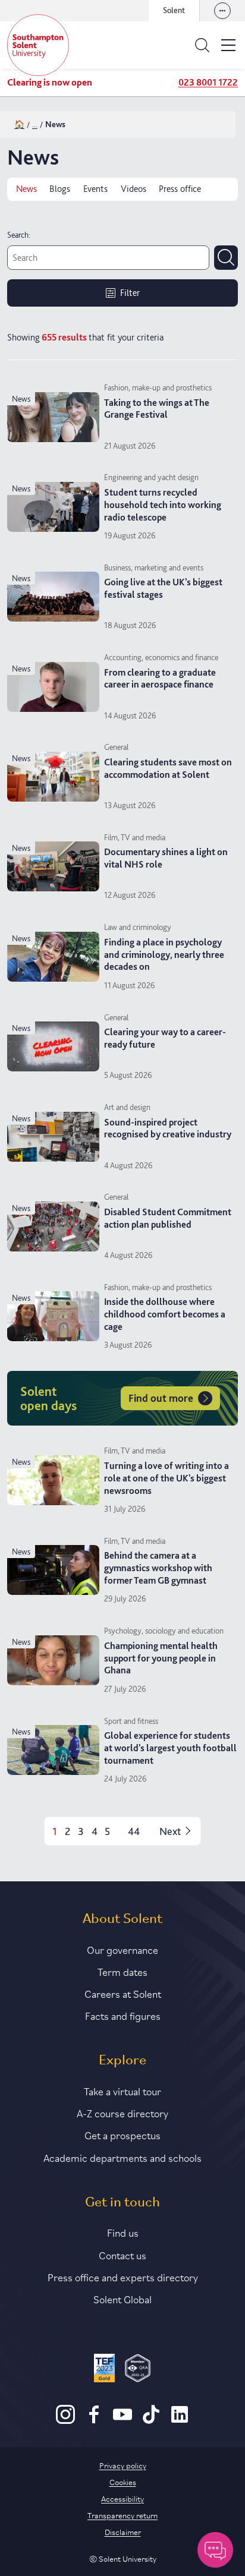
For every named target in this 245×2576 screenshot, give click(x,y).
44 (134, 1831)
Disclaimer (123, 2531)
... (35, 124)
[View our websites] (222, 11)
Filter (130, 293)
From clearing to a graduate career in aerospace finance (160, 679)
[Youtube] (122, 2421)
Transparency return (122, 2515)
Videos (134, 189)
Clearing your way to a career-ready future (165, 1038)
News (26, 189)
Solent (174, 10)
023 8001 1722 (208, 82)
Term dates (122, 1971)
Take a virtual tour (122, 2091)
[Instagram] (65, 2421)
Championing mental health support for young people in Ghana (161, 1658)
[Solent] (38, 45)
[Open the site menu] (228, 45)
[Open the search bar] (202, 45)
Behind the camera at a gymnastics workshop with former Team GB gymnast (158, 1568)
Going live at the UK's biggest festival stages (163, 588)
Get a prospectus (122, 2134)
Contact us (122, 2255)
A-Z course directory (122, 2112)
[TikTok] (151, 2421)
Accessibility (122, 2498)
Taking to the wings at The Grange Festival (157, 409)
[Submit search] (226, 257)
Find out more (161, 1398)
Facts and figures (123, 2015)
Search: (19, 235)
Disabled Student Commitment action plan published (168, 1218)
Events (95, 189)
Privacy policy (123, 2465)
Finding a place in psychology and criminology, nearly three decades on (164, 955)
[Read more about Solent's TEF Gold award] (104, 2370)
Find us (123, 2232)
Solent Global (122, 2298)
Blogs (60, 189)
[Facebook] (94, 2421)
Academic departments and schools (122, 2157)
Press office (180, 189)
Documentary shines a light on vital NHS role (166, 858)
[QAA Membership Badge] (138, 2370)
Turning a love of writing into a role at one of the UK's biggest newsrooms (167, 1478)
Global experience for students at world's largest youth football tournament (170, 1748)
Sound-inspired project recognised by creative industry (168, 1128)
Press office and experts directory (123, 2277)
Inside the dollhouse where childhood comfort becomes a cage (165, 1314)
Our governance (122, 1949)
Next (170, 1831)
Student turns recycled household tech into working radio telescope (163, 505)
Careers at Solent (123, 1993)
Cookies (123, 2482)
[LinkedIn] (180, 2421)
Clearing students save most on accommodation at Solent (168, 768)
